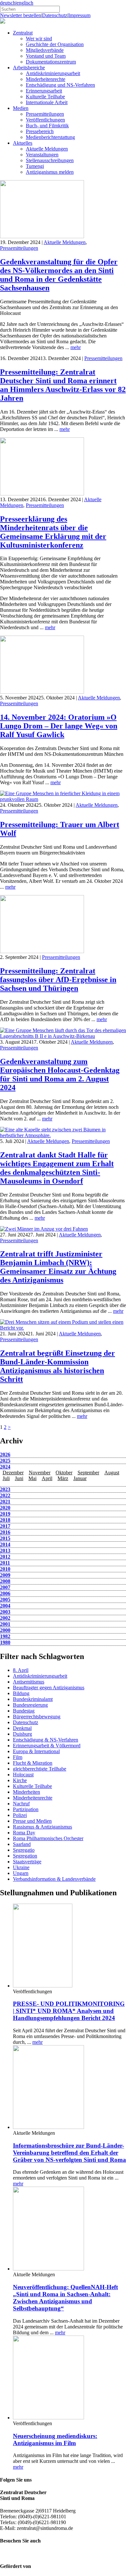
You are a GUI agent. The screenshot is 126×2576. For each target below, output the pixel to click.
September (88, 1473)
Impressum (79, 15)
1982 (5, 1636)
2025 (5, 1461)
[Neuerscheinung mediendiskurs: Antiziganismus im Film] (48, 2418)
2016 (5, 1532)
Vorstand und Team (46, 56)
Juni (19, 1478)
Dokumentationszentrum (51, 62)
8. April (21, 1670)
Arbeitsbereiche (29, 68)
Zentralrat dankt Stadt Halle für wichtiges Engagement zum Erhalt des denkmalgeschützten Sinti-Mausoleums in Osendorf (57, 1168)
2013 (5, 1551)
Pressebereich (40, 131)
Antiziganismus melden (50, 172)
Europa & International (36, 1751)
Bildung (21, 1693)
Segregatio (24, 1850)
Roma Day (24, 1833)
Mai (32, 1478)
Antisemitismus (29, 1682)
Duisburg (22, 1734)
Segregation (25, 1856)
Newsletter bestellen (21, 15)
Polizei (20, 1815)
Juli (6, 1478)
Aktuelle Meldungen (47, 149)
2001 (5, 1624)
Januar (80, 1478)
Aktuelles (23, 143)
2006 (5, 1593)
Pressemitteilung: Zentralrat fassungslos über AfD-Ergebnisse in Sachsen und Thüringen (58, 980)
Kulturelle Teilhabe (45, 97)
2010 (5, 1569)
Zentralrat (23, 33)
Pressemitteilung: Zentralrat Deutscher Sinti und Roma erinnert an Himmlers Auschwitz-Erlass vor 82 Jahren (63, 385)
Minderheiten (26, 1792)
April (47, 1478)
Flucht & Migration (33, 1763)
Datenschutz (55, 15)
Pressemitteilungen (45, 114)
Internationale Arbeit (47, 102)
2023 (5, 1489)
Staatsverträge (27, 1862)
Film (18, 1757)
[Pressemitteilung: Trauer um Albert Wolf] (63, 799)
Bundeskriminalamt (33, 1699)
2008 (5, 1581)
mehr (76, 347)
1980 (5, 1642)
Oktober (64, 1473)
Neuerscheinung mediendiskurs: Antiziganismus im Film (55, 2439)
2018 (5, 1520)
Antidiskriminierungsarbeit (53, 73)
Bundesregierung (30, 1705)
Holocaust (23, 1775)
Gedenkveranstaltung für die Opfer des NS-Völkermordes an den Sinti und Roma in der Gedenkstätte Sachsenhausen (59, 275)
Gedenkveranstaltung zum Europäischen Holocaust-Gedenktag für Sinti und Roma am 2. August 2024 (60, 1074)
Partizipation (26, 1809)
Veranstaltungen (42, 155)
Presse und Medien (32, 1821)
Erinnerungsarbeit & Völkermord (47, 1746)
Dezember (13, 1473)
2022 (5, 1495)
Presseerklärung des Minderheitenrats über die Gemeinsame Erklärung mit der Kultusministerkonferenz (53, 532)
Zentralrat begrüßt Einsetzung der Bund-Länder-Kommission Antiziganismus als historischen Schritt (58, 1366)
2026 (5, 1454)
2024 (5, 1467)
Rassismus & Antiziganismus (42, 1827)
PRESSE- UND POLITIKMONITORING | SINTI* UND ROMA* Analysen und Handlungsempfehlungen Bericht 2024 (69, 2011)
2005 (5, 1600)
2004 (5, 1606)
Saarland (22, 1844)
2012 (5, 1557)
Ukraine (21, 1867)
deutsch (8, 3)
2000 (5, 1630)
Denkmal (22, 1728)
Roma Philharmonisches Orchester (48, 1838)
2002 (5, 1618)
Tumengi (35, 166)
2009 (5, 1575)
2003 (5, 1612)
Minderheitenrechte (46, 79)
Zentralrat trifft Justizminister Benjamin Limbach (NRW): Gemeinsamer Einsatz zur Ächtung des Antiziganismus (58, 1267)
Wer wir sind (39, 39)
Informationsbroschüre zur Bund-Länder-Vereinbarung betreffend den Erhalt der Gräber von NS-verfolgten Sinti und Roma (69, 2153)
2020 (5, 1508)
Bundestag (24, 1711)
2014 (5, 1544)
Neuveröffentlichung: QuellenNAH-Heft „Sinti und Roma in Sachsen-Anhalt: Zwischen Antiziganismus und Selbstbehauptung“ (65, 2298)
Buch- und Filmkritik (47, 126)
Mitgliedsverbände (45, 50)
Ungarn (21, 1873)
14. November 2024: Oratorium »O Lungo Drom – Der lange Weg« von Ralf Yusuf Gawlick (59, 726)
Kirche (20, 1780)
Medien (21, 108)
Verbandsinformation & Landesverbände (54, 1879)
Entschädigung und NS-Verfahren (60, 85)
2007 (5, 1587)
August (112, 1473)
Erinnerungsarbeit (44, 91)
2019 (5, 1514)
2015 (5, 1538)
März (63, 1478)
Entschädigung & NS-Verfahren (46, 1740)
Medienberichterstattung (50, 137)
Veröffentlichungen (45, 120)
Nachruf (21, 1804)
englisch (25, 3)
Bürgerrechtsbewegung (37, 1717)
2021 (5, 1502)
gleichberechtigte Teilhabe (40, 1769)
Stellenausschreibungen (50, 160)
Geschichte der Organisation (55, 44)
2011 (5, 1563)
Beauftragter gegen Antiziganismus (49, 1688)
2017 (5, 1526)
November (40, 1473)
